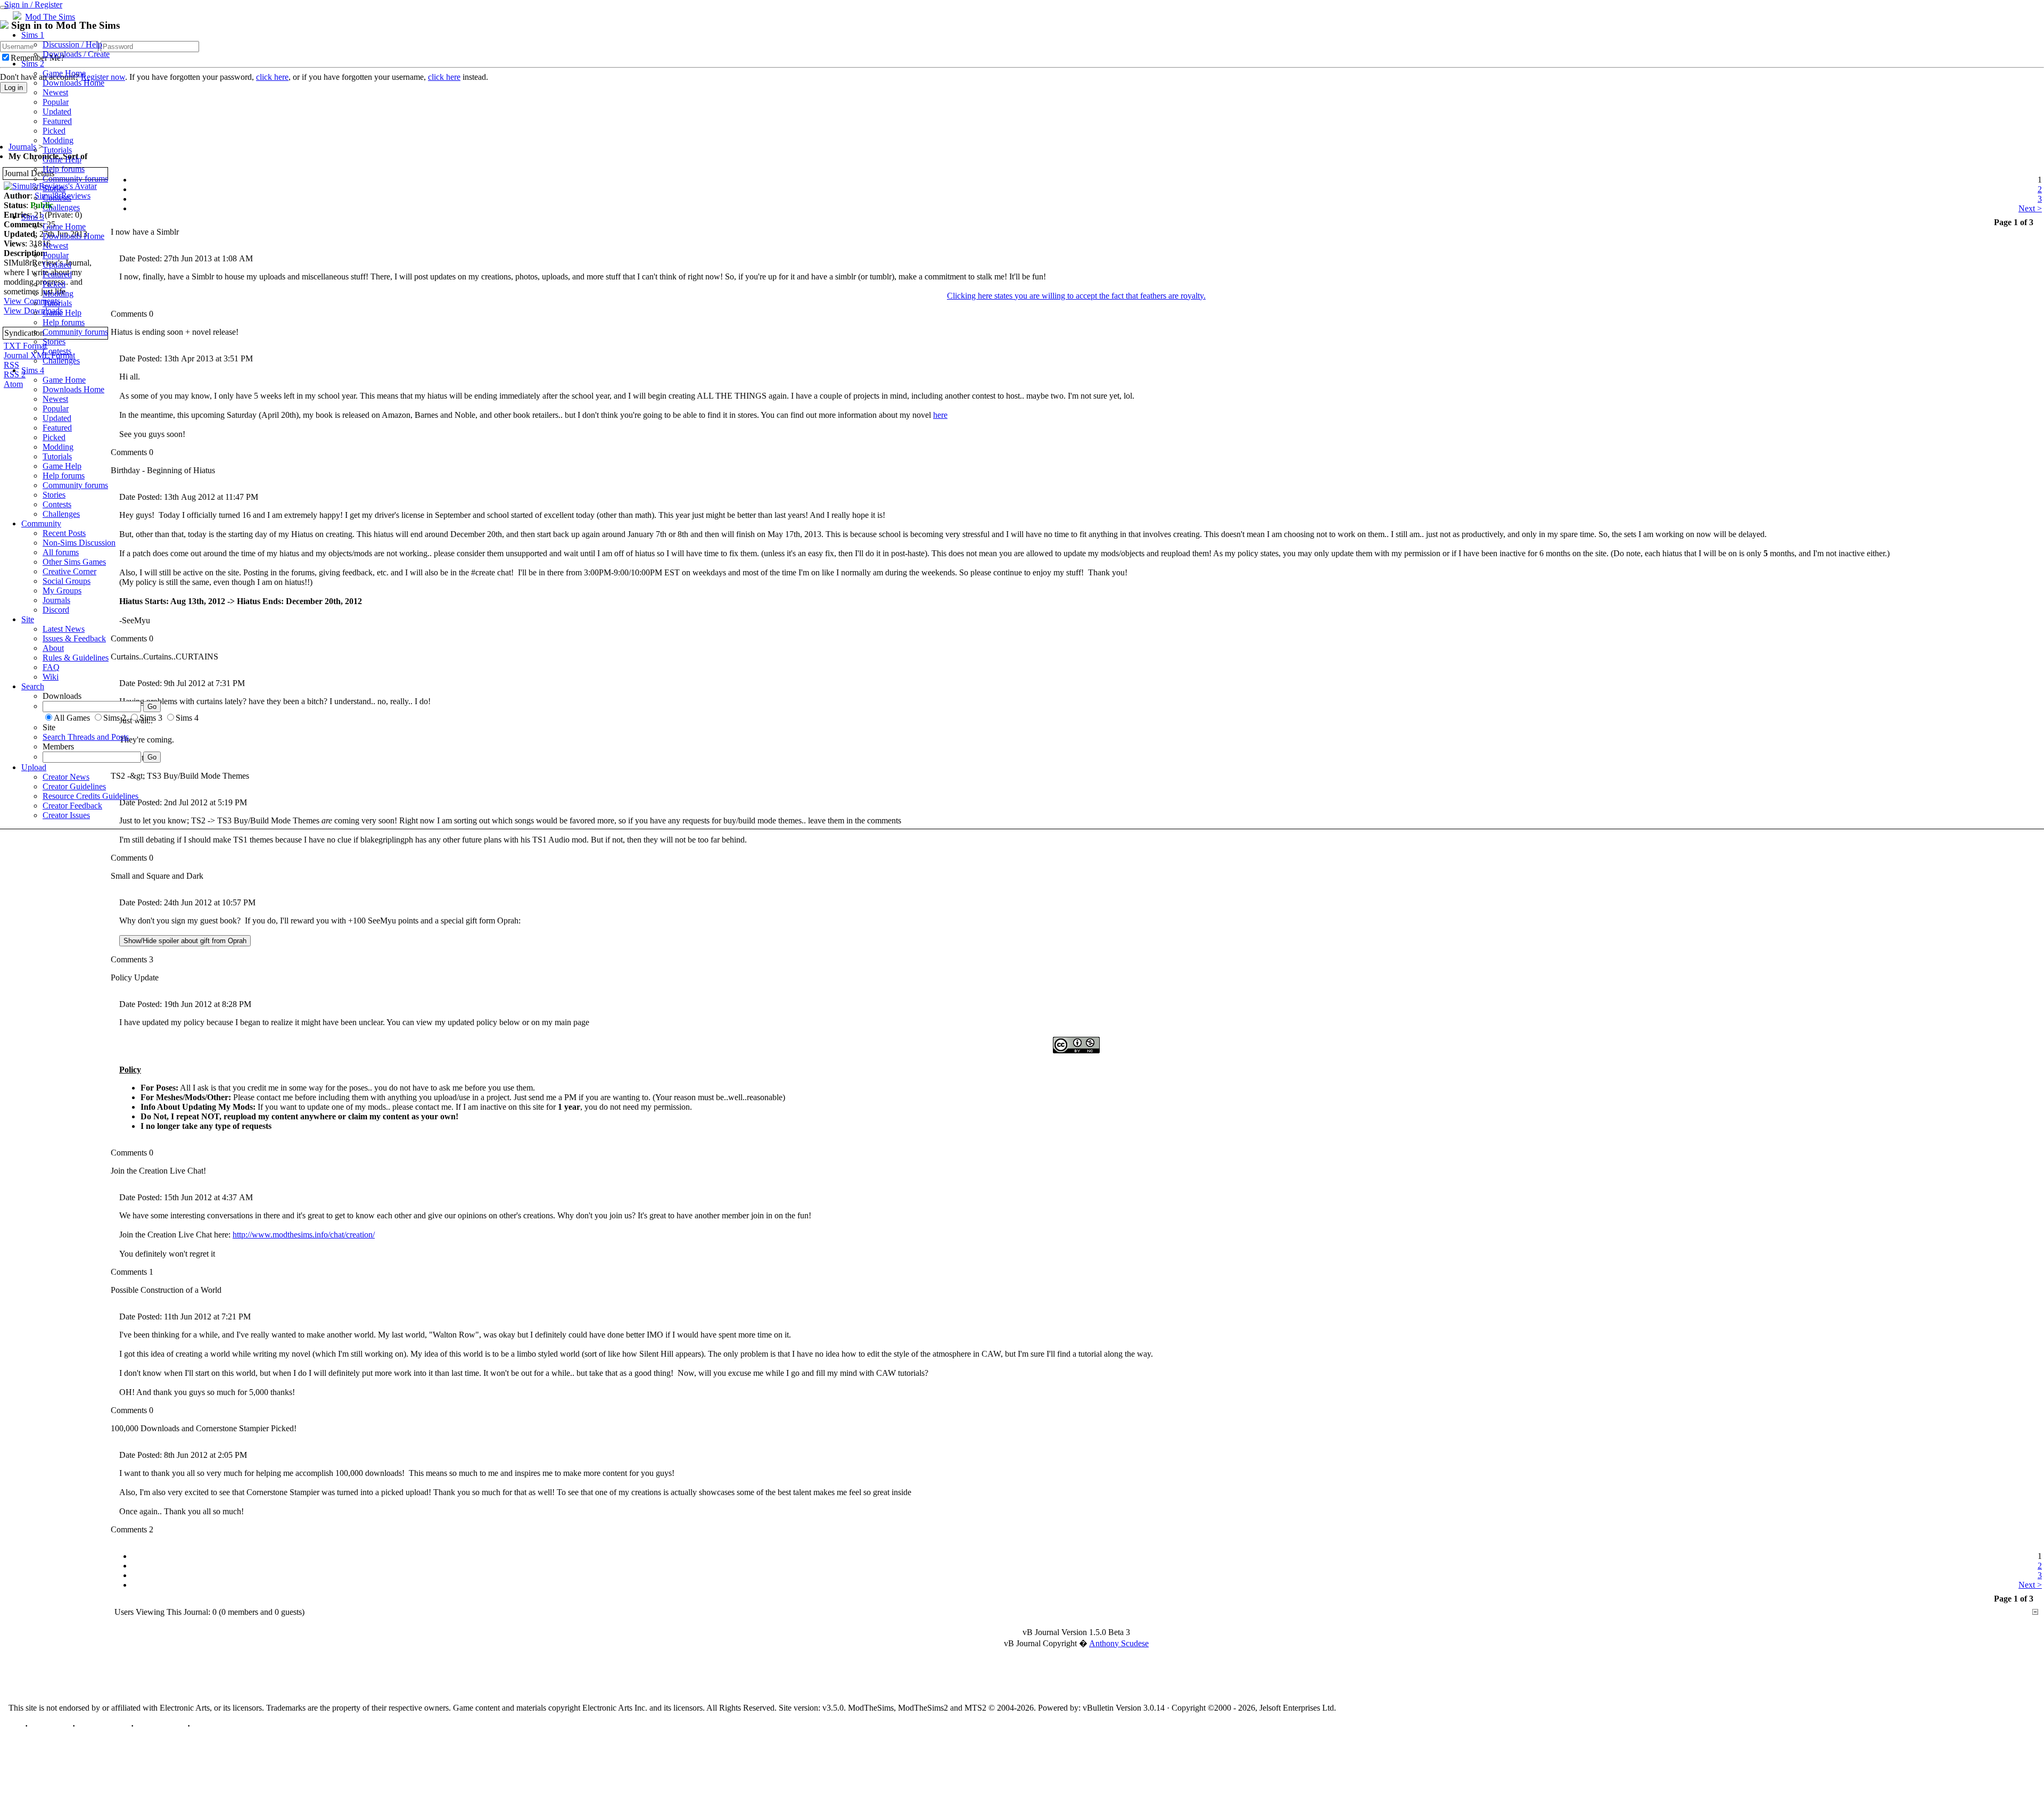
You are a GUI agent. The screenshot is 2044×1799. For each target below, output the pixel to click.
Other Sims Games (74, 562)
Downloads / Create (76, 54)
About (53, 648)
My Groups (62, 591)
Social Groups (67, 581)
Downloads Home (73, 83)
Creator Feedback (72, 806)
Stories (54, 188)
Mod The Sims (50, 17)
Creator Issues (66, 815)
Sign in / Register (33, 5)
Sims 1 (33, 35)
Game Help (62, 159)
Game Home (64, 73)
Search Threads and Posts (86, 737)
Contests (57, 198)
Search (33, 686)
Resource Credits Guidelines (90, 796)
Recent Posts (64, 533)
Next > (2030, 1585)
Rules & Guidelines (76, 658)
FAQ (51, 667)
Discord (56, 610)
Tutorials (57, 150)
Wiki (51, 677)
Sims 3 (33, 217)
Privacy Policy (103, 1726)
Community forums (75, 179)
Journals (56, 600)
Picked (54, 131)
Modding (58, 140)
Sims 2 (33, 64)
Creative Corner (69, 571)
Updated (57, 112)
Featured (57, 121)
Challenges (61, 207)
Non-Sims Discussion (79, 543)
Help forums (64, 169)
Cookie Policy (160, 1726)
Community (41, 523)
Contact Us (50, 1726)
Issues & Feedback (74, 638)
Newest (55, 92)
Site (28, 619)
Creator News (66, 777)
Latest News (64, 629)
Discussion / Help (72, 44)
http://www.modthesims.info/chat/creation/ (304, 1235)
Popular (56, 102)
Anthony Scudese (1119, 1643)
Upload (34, 767)
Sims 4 (33, 370)
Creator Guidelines (74, 786)
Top (16, 1726)
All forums (61, 552)
